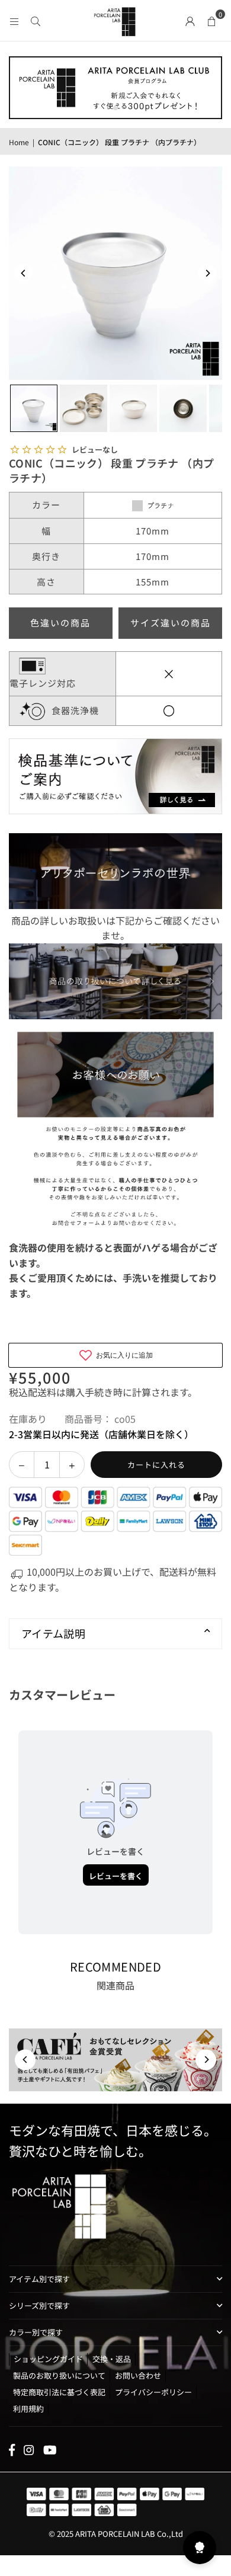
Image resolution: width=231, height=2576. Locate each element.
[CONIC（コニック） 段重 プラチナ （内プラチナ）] (34, 408)
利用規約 (28, 2409)
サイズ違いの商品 (171, 623)
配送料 (42, 1392)
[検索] (36, 20)
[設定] (190, 20)
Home (19, 142)
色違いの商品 (60, 623)
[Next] (207, 273)
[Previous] (24, 273)
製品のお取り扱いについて (59, 2375)
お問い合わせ (138, 2375)
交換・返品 (112, 2359)
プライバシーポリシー (153, 2392)
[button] (211, 20)
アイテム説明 (53, 1633)
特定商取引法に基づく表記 (59, 2392)
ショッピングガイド (48, 2359)
